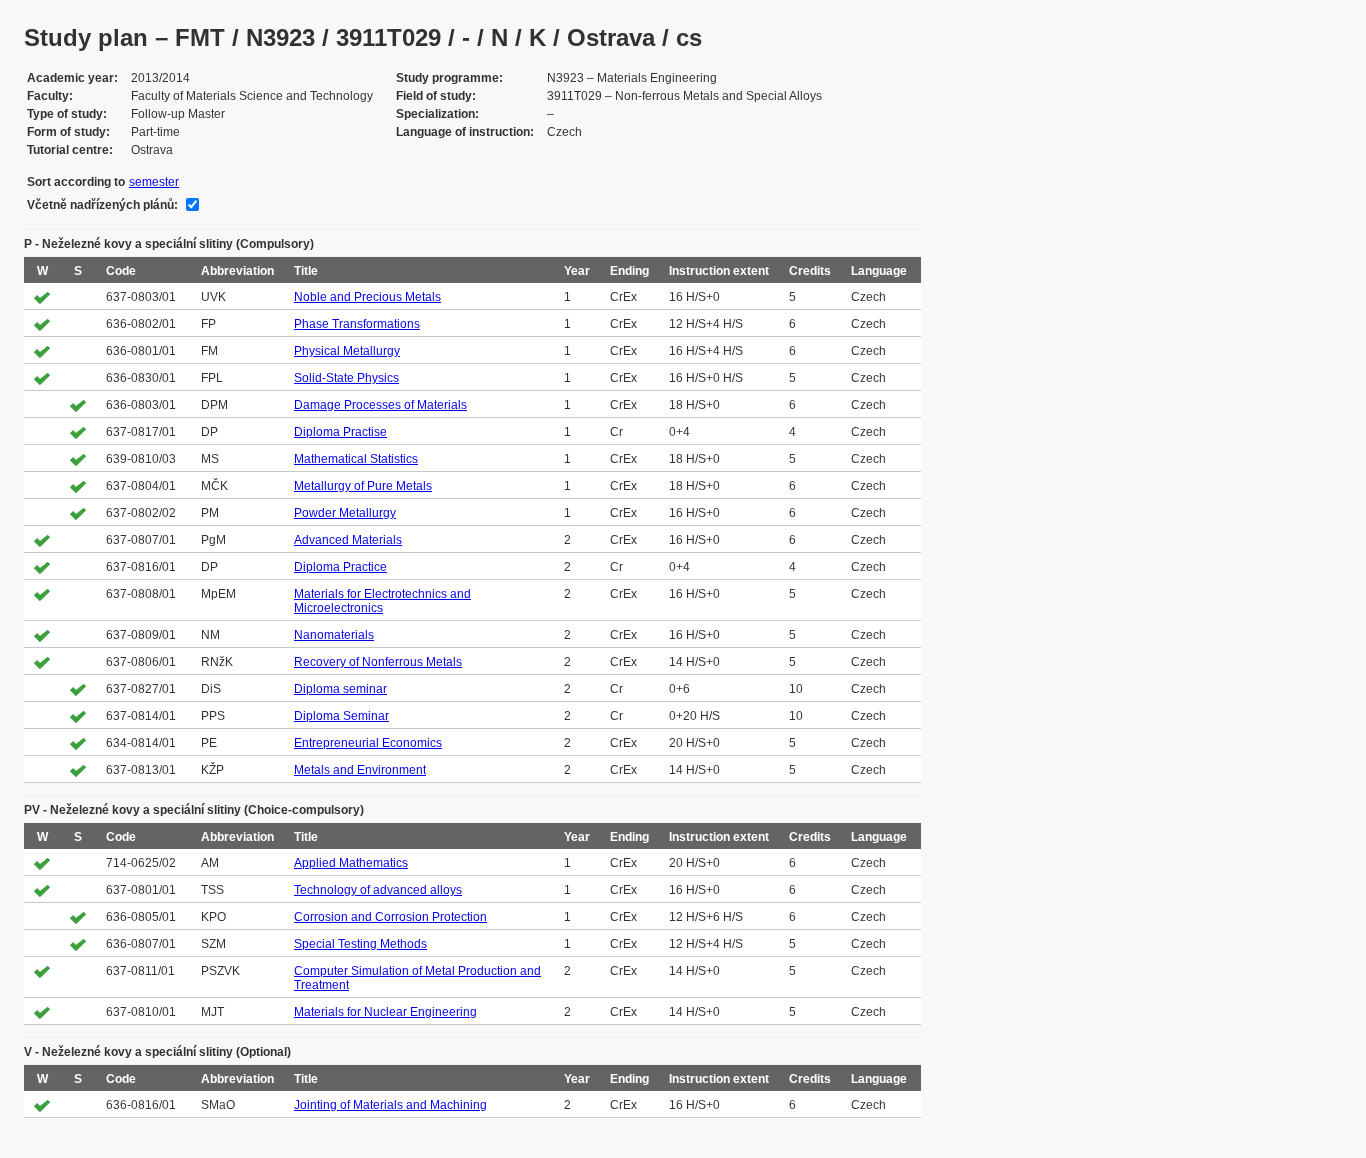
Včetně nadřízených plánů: (102, 205)
